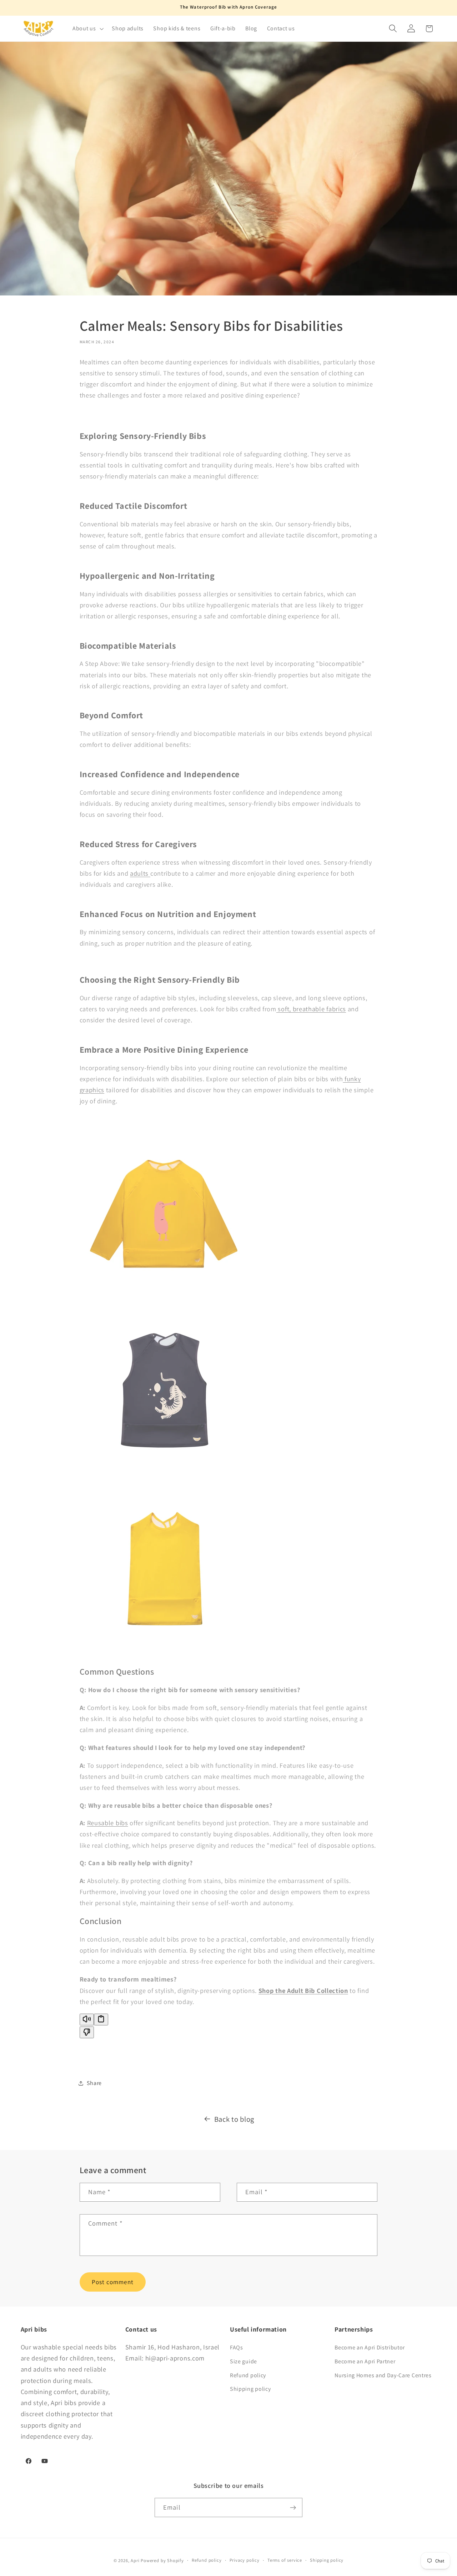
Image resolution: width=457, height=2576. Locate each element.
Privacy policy (245, 2560)
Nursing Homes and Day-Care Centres (383, 2375)
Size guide (243, 2361)
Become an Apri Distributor (370, 2347)
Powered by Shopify (162, 2561)
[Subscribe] (293, 2508)
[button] (87, 29)
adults (140, 873)
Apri (135, 2561)
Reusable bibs (108, 1823)
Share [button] (94, 2083)
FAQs (237, 2347)
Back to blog (234, 2119)
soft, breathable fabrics (311, 1009)
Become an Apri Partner (365, 2361)
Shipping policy (250, 2389)
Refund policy (248, 2375)
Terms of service (285, 2560)
